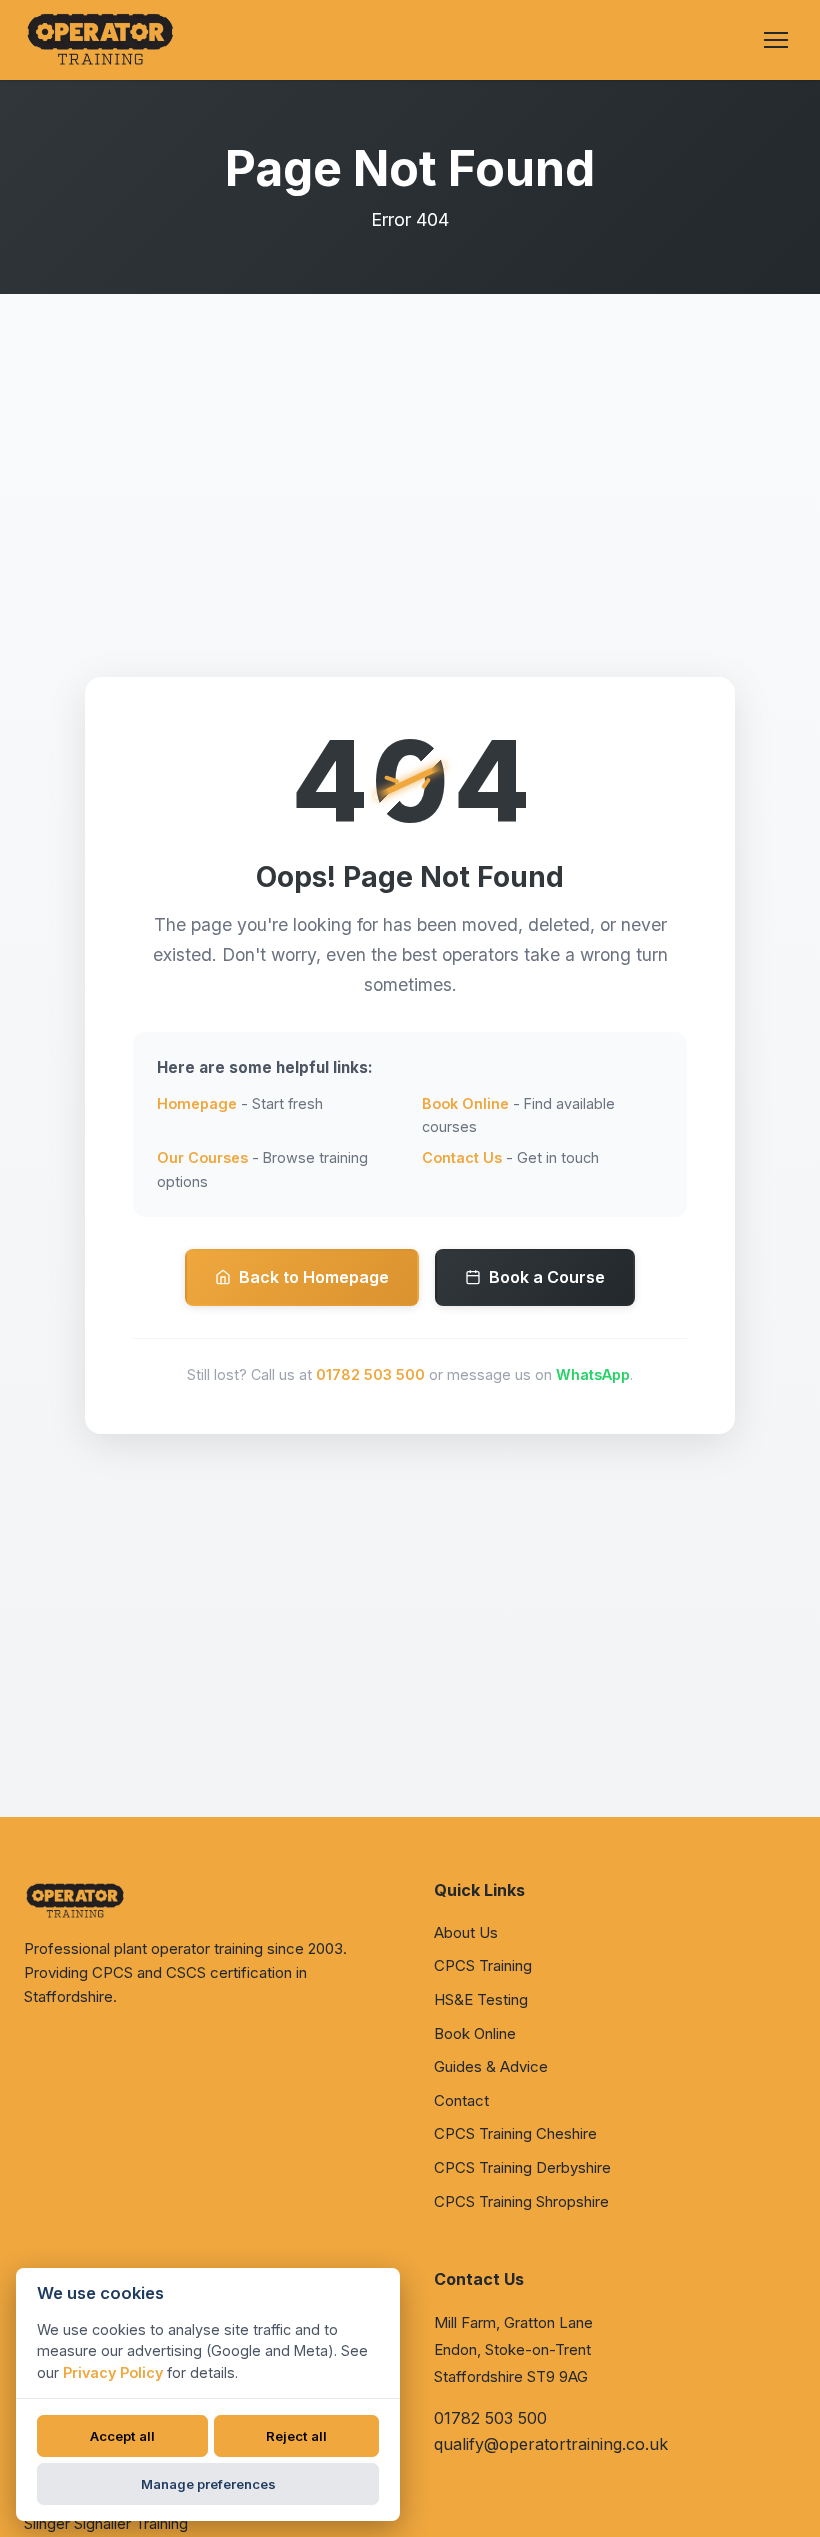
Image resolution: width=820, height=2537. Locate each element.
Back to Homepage (314, 1277)
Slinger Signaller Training (106, 2523)
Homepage (197, 1103)
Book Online (465, 1103)
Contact (461, 2100)
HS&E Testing (481, 1999)
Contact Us (462, 1157)
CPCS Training (483, 1965)
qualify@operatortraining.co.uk (551, 2444)
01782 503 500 (370, 1374)
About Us (466, 1932)
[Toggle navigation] (776, 40)
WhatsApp (593, 1374)
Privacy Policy (113, 2372)
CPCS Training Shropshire (521, 2201)
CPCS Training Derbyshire (522, 2167)
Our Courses (202, 1157)
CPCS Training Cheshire (515, 2133)
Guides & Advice (491, 2066)
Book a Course (547, 1277)
